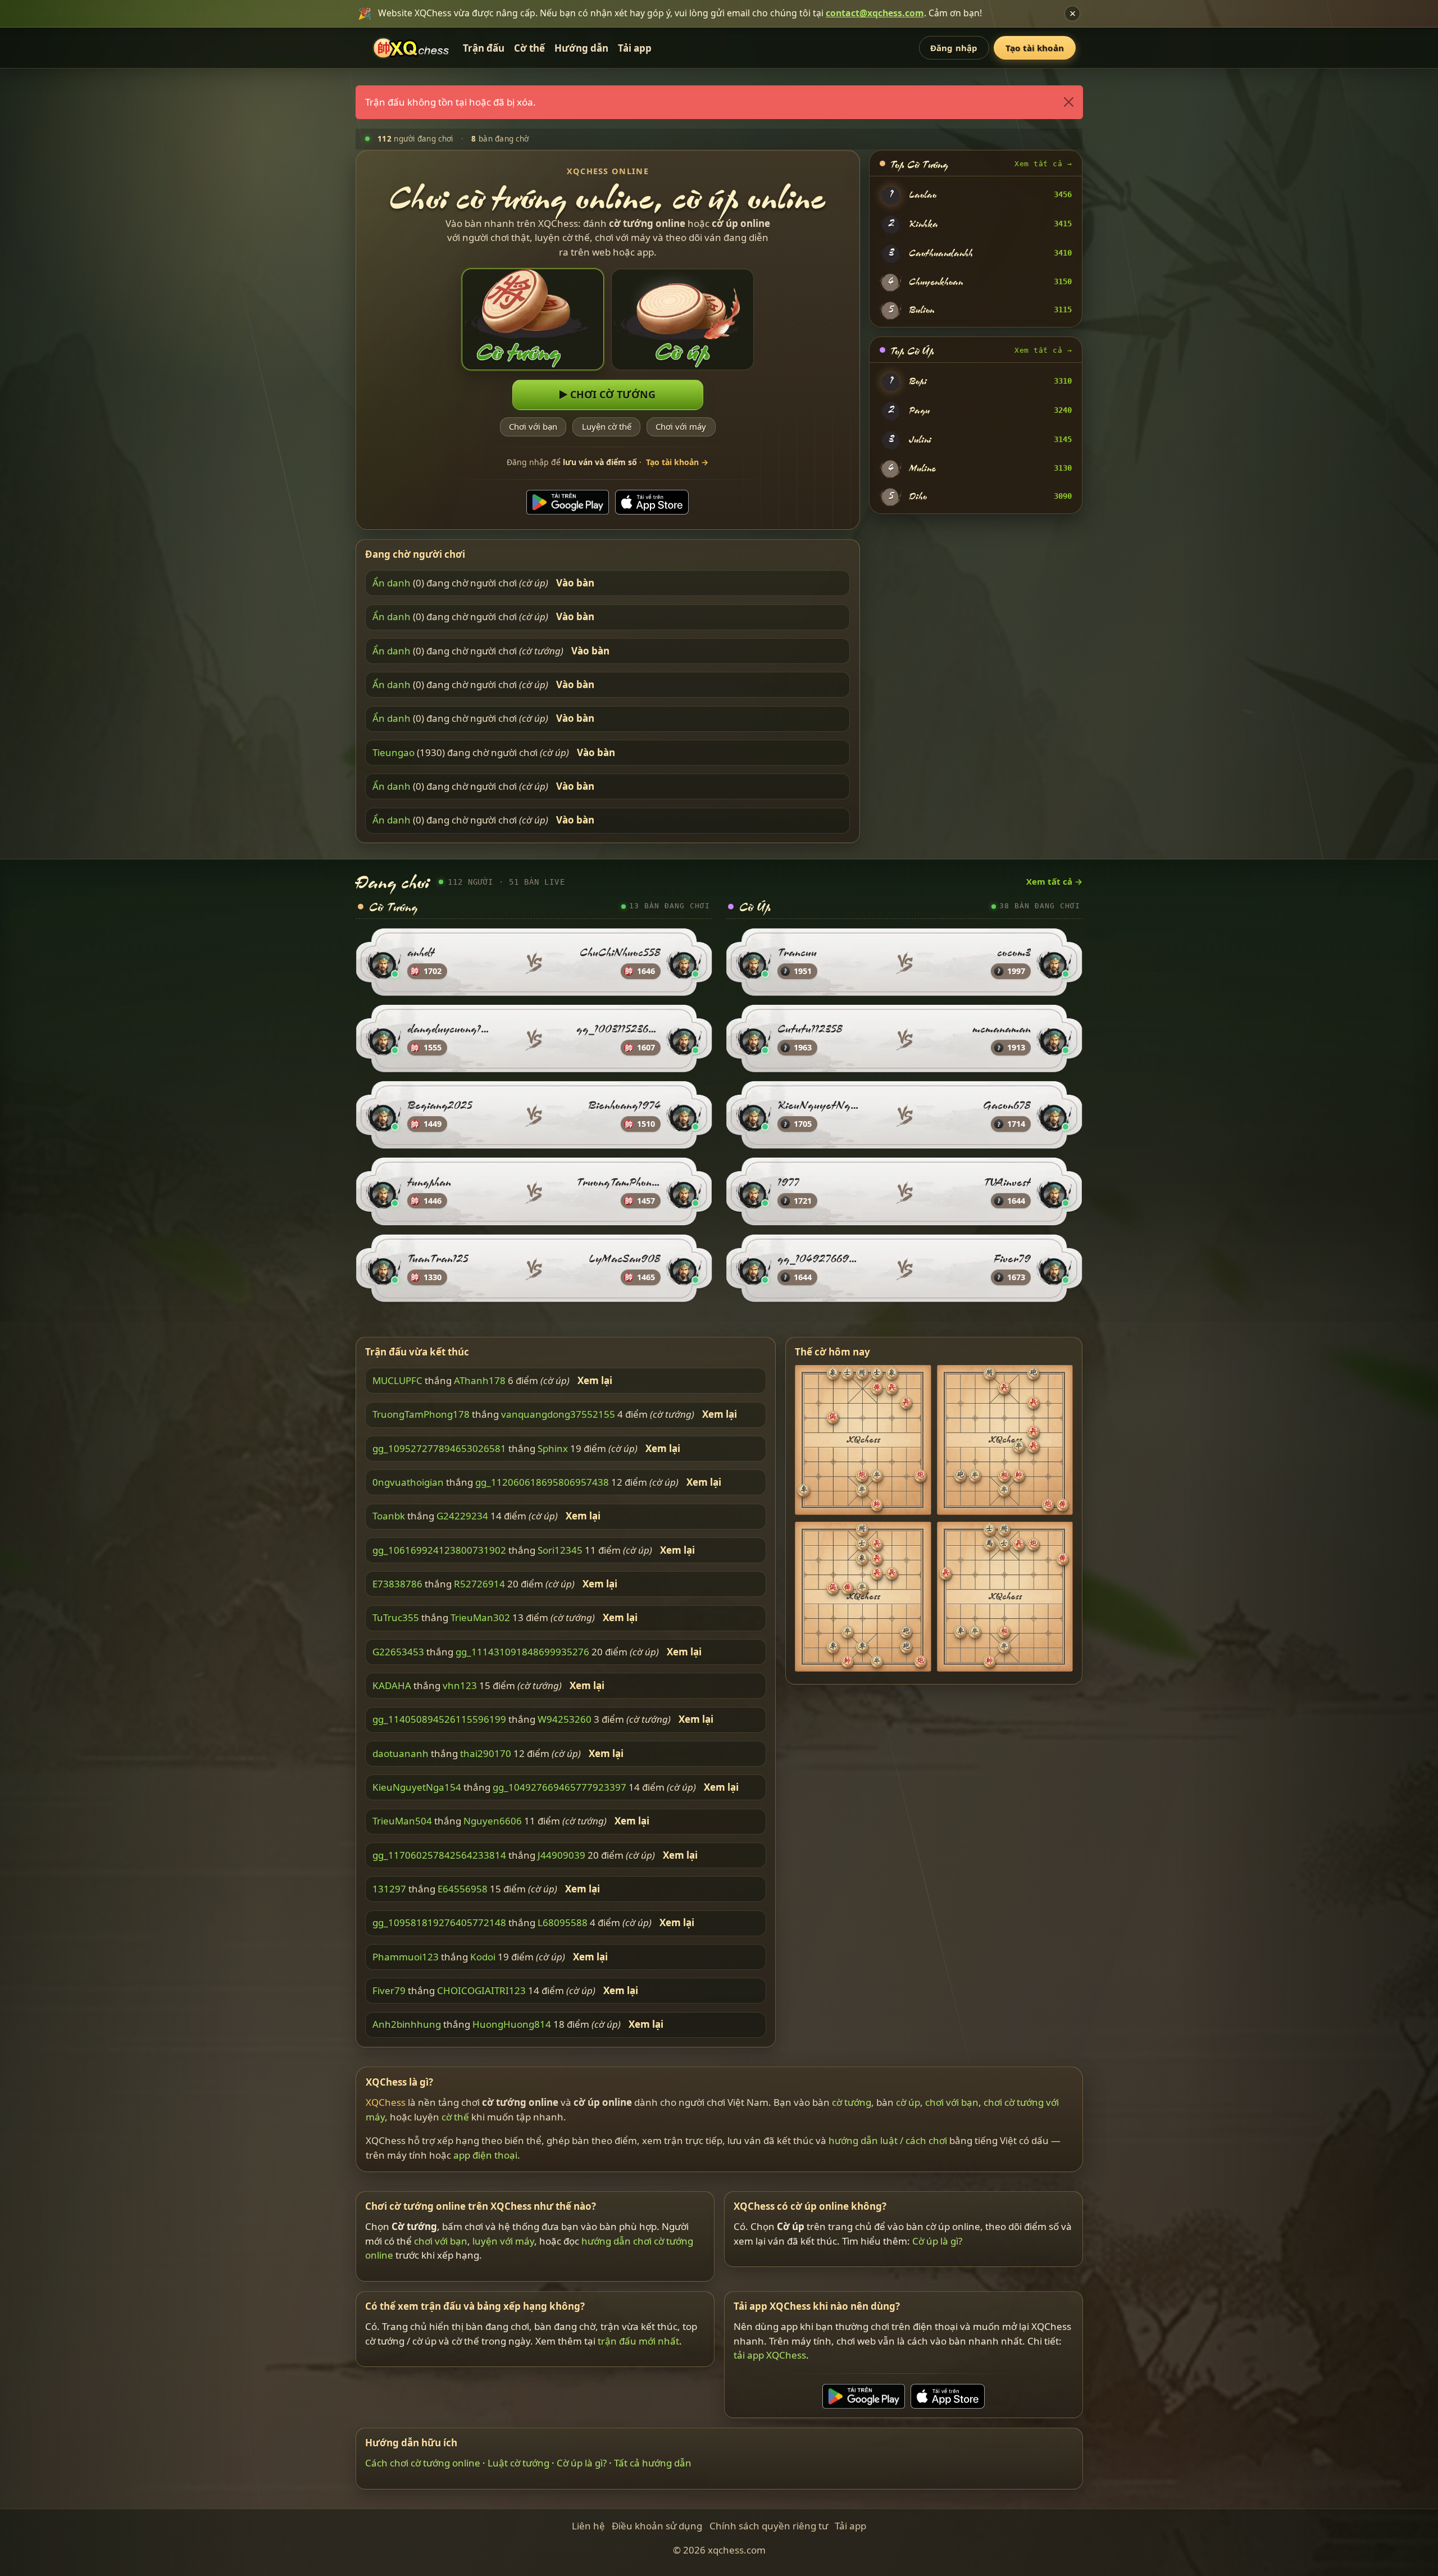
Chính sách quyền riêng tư (769, 2526)
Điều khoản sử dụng (657, 2526)
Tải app (635, 48)
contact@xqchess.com (875, 13)
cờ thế (455, 2117)
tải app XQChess (770, 2355)
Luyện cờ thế (607, 426)
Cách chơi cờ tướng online (423, 2463)
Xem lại (595, 1381)
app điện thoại (485, 2155)
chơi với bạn (952, 2102)
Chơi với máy (681, 426)
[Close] (1068, 102)
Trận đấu (484, 48)
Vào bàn (575, 583)
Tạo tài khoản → (677, 462)
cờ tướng (852, 2102)
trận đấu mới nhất (638, 2341)
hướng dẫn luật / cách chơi (888, 2140)
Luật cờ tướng (518, 2463)
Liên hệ (588, 2526)
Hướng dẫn (581, 48)
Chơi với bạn (533, 426)
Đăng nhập (954, 48)
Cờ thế (529, 48)
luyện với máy (503, 2241)
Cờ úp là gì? (937, 2241)
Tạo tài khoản (1035, 48)
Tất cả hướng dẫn (653, 2463)
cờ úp (908, 2102)
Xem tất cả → (1043, 164)
